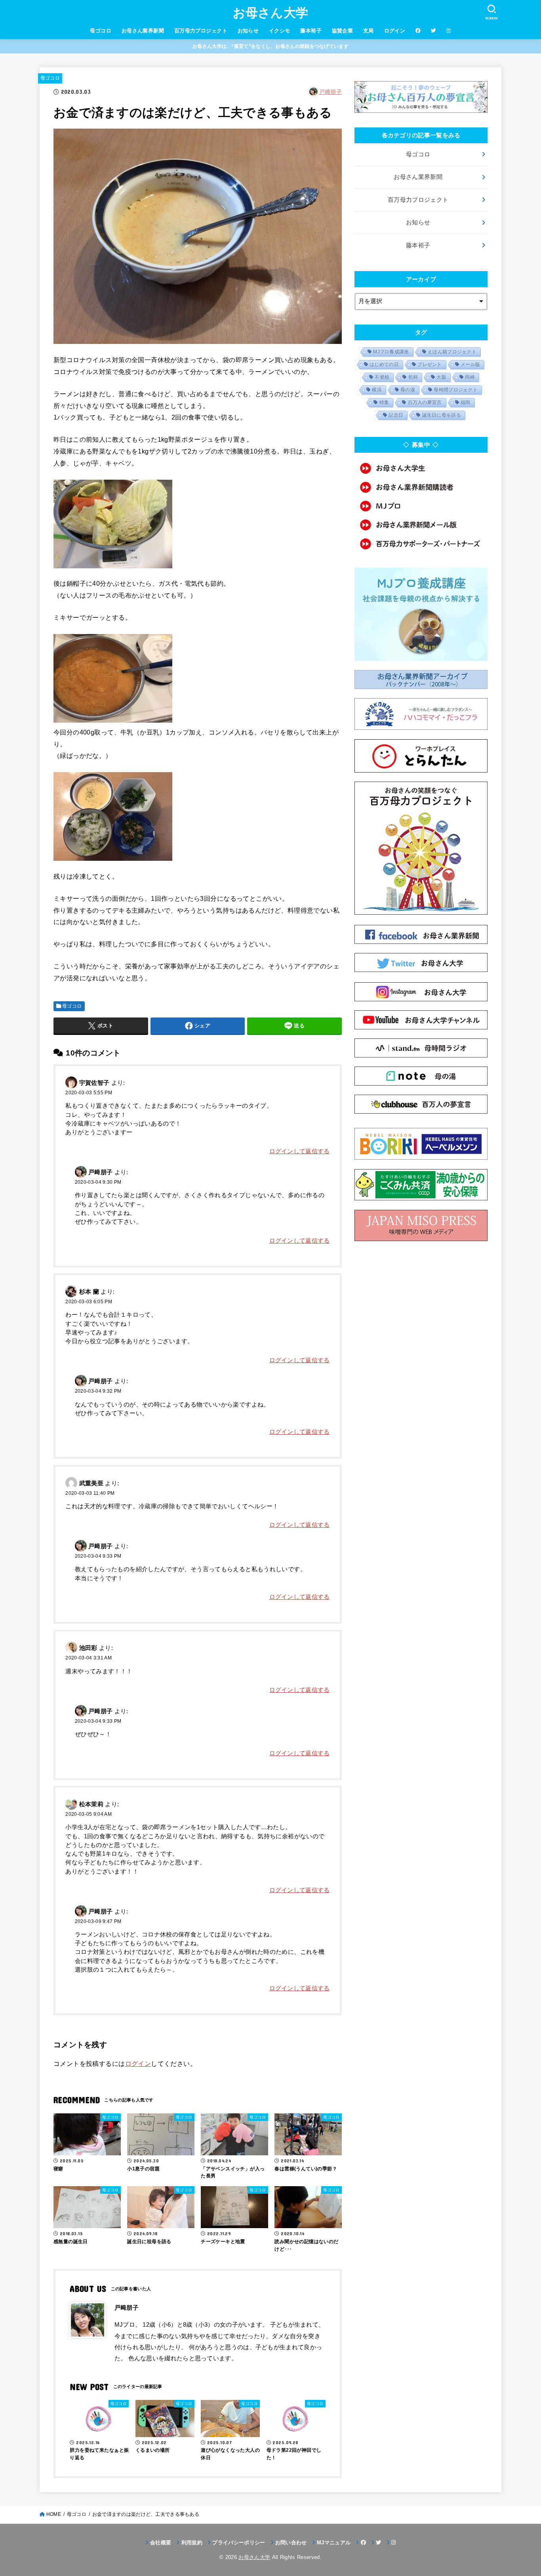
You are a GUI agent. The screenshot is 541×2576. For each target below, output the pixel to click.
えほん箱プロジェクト (452, 352)
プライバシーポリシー (239, 2543)
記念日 (396, 415)
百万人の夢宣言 (425, 402)
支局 (369, 31)
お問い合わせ (291, 2543)
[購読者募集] (421, 487)
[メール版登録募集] (421, 525)
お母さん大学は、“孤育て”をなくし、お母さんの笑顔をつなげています (270, 46)
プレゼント (430, 364)
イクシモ (280, 31)
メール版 (470, 364)
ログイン (395, 31)
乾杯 (413, 377)
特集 (384, 402)
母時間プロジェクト (456, 390)
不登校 (382, 377)
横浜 (377, 390)
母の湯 (408, 390)
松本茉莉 (91, 1804)
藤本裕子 (311, 31)
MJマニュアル (334, 2543)
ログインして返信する (300, 1151)
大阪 (441, 377)
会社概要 (161, 2543)
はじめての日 (384, 364)
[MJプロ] (421, 506)
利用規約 (192, 2543)
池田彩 (88, 1648)
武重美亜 (91, 1483)
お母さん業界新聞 (143, 31)
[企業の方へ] (421, 544)
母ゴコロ (101, 31)
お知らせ (248, 31)
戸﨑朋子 (331, 92)
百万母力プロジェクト (201, 31)
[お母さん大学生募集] (421, 468)
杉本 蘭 (89, 1292)
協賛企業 (343, 31)
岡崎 (470, 377)
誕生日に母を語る (442, 415)
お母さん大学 (271, 13)
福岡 (466, 402)
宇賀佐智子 (94, 1083)
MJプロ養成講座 (391, 352)
